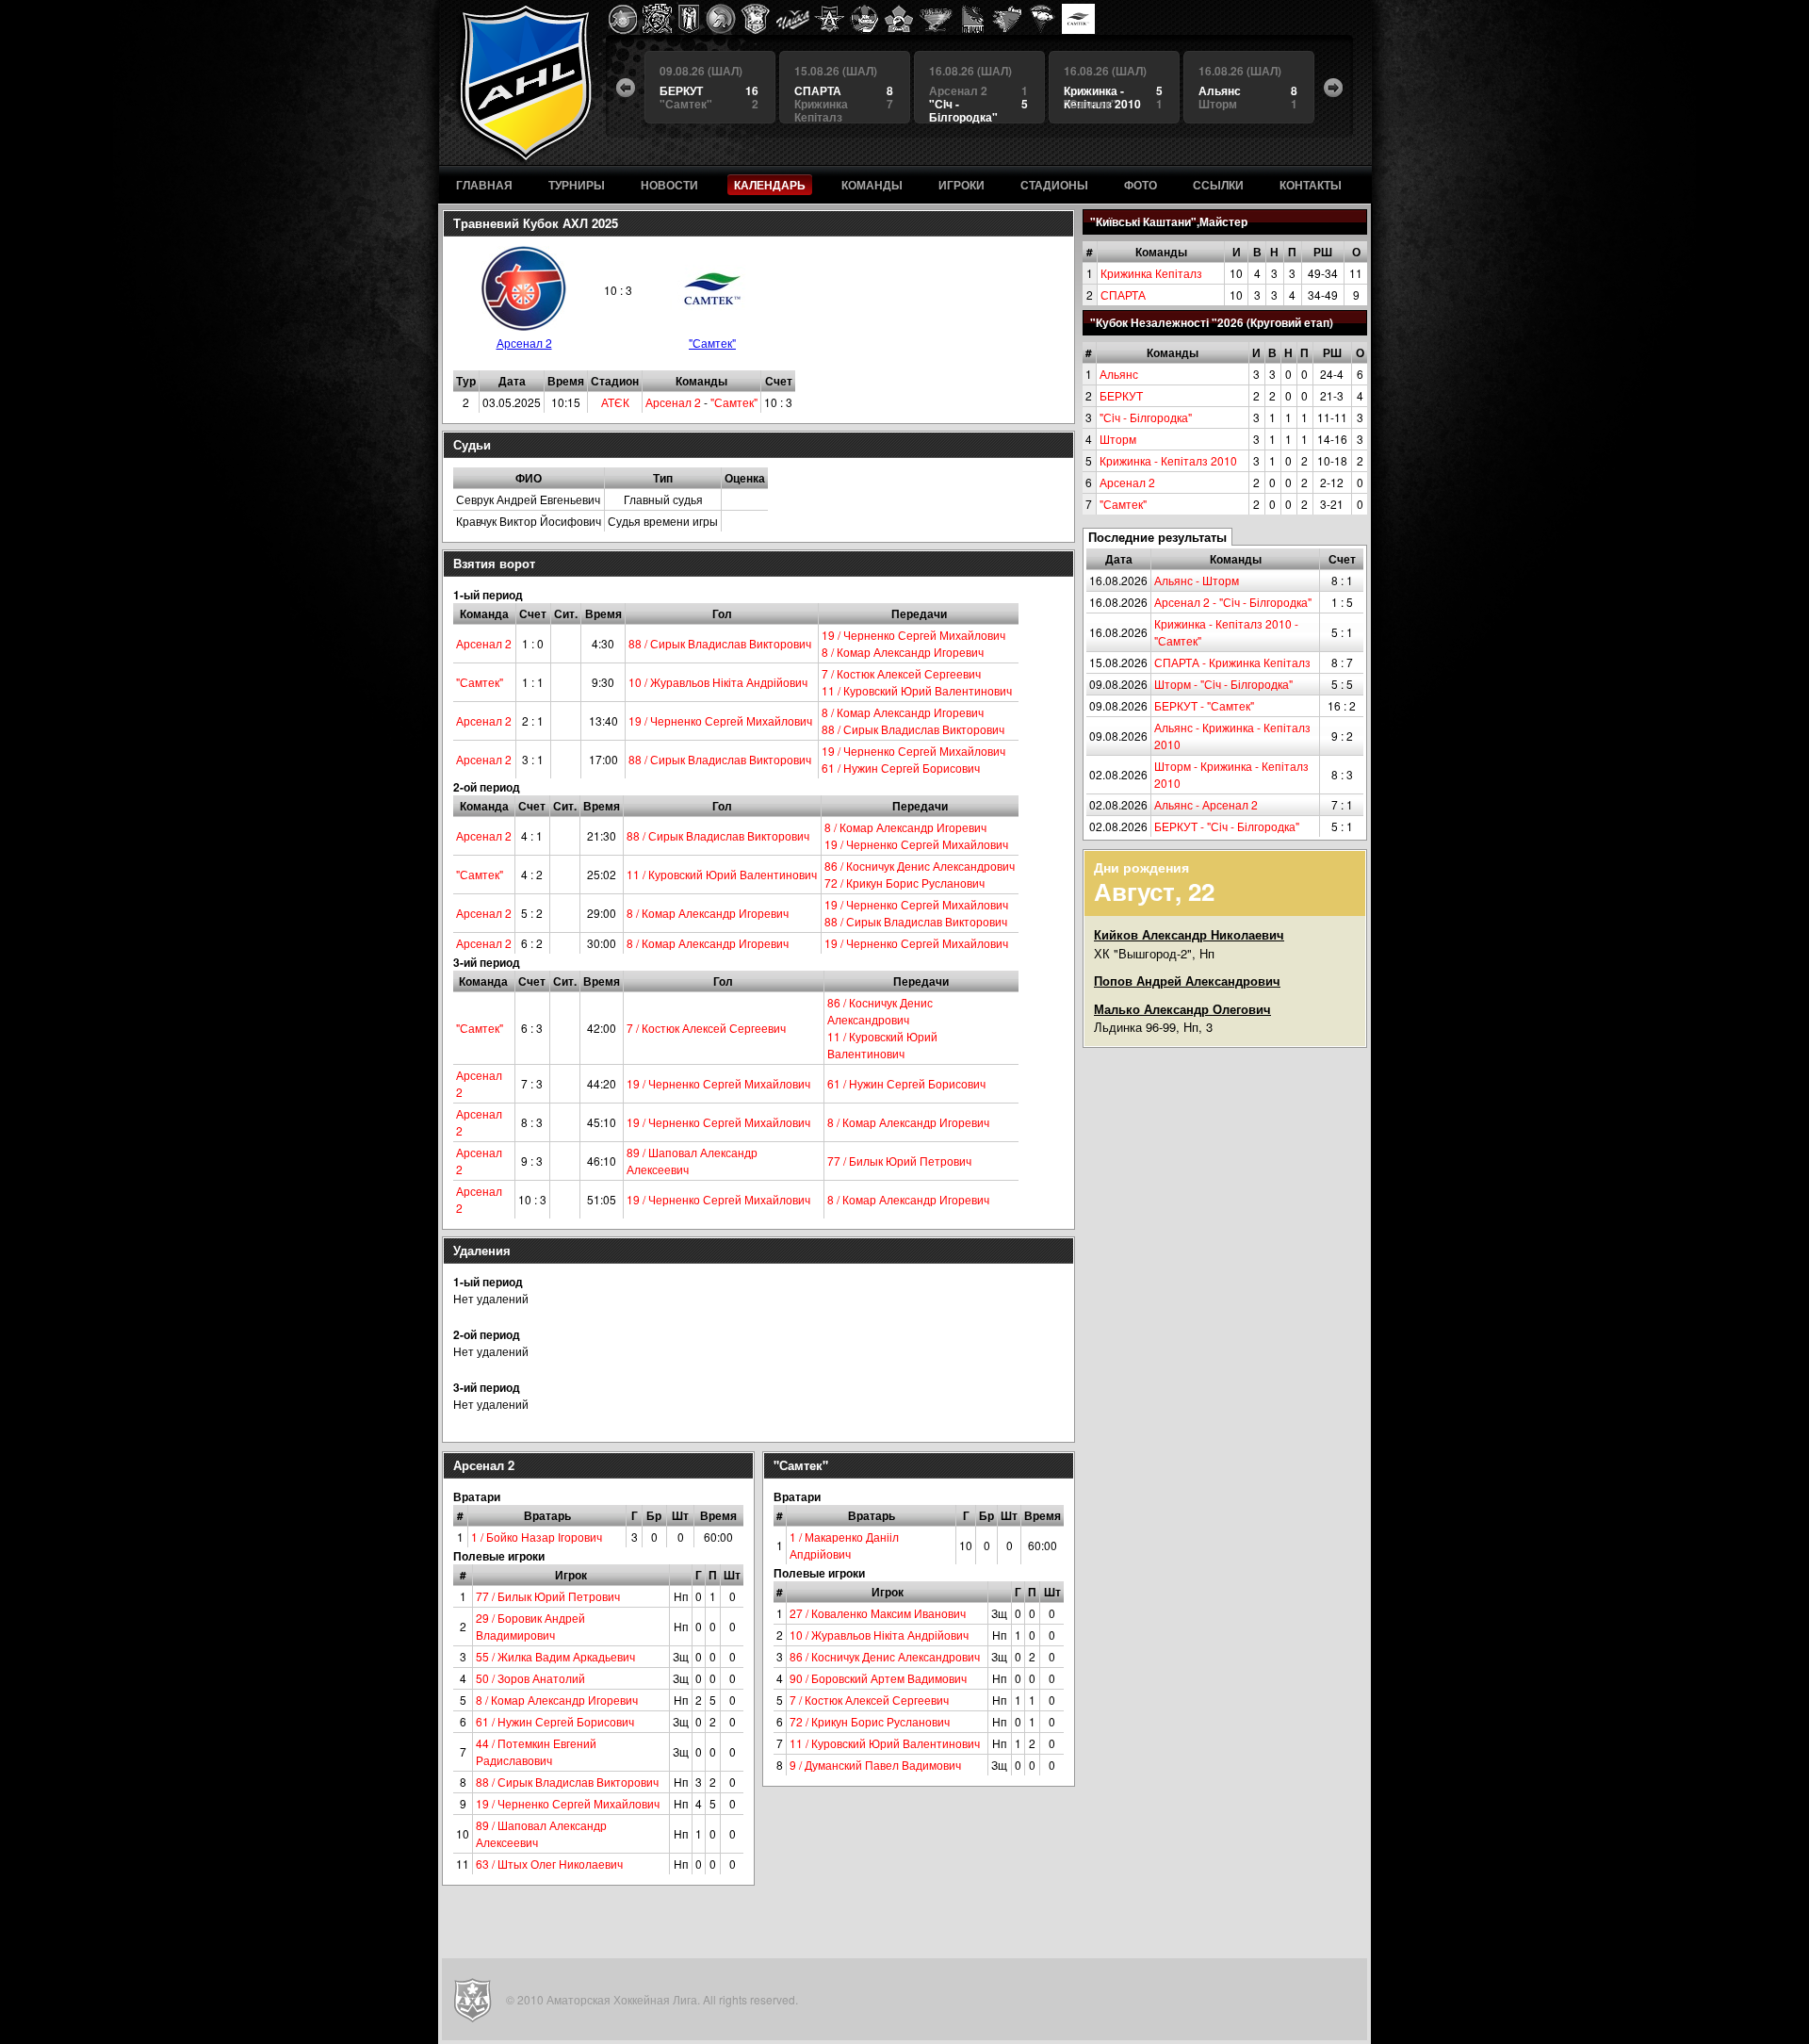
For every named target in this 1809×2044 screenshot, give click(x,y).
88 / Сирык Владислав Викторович (720, 643)
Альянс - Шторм (1197, 580)
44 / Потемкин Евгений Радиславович (536, 1751)
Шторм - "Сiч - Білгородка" (1223, 684)
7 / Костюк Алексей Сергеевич (901, 673)
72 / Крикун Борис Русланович (904, 883)
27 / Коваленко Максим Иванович (878, 1613)
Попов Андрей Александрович (1187, 981)
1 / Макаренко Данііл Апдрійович (844, 1545)
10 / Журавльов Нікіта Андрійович (718, 682)
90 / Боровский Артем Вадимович (878, 1678)
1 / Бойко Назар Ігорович (537, 1537)
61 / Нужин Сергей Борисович (901, 768)
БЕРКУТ (1121, 395)
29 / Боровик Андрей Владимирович (530, 1626)
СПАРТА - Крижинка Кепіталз (1232, 662)
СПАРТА (1123, 294)
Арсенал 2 (1127, 482)
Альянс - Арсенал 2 (1206, 804)
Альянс (1119, 374)
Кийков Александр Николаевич (1189, 934)
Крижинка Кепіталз (1151, 273)
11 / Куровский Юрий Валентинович (917, 690)
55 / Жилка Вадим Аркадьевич (555, 1656)
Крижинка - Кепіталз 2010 (1168, 460)
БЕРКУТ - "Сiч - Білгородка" (1227, 826)
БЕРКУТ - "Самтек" (1204, 705)
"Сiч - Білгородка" (1146, 417)
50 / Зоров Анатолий (530, 1678)
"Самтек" (1123, 504)
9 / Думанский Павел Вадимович (875, 1765)
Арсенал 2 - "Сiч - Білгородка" (1233, 602)
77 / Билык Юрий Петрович (899, 1161)
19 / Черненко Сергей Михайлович (913, 635)
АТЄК (615, 402)
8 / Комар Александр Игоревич (903, 652)
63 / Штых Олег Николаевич (549, 1864)
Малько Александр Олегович (1182, 1009)
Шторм (1118, 439)
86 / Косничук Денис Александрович (920, 866)
